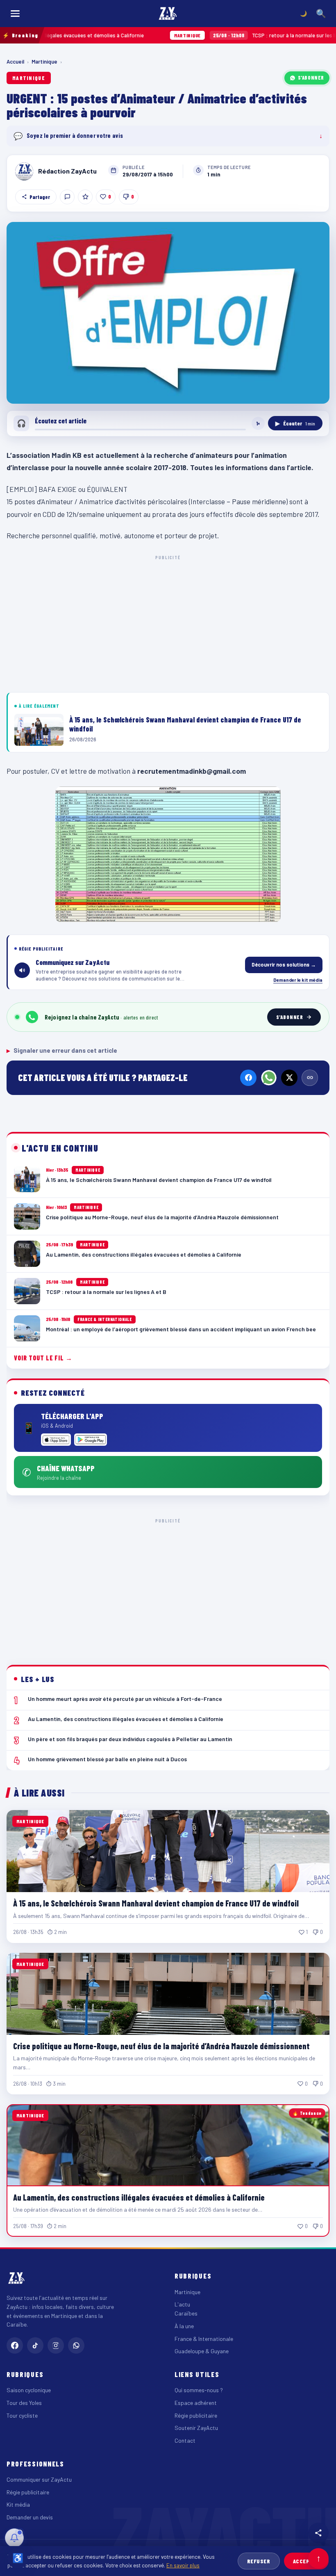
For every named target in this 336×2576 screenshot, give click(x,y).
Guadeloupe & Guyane (202, 2351)
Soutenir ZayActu (196, 2428)
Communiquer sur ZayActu (39, 2479)
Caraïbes (186, 2313)
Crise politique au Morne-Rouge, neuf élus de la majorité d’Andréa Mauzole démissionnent (161, 2046)
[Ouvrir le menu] (15, 14)
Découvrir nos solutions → (284, 965)
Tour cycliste (22, 2415)
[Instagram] (56, 2345)
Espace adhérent (196, 2403)
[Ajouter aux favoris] (85, 197)
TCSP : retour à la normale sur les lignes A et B (213, 35)
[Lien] (310, 1078)
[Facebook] (248, 1078)
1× (258, 423)
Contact (185, 2440)
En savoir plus (183, 2565)
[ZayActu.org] (168, 14)
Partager (40, 197)
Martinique (44, 62)
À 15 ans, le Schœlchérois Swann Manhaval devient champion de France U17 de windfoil (156, 1903)
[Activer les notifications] (14, 2538)
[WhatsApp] (269, 1078)
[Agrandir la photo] (168, 313)
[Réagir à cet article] (67, 197)
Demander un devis (30, 2517)
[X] (289, 1078)
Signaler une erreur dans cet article (62, 1050)
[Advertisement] (168, 622)
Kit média (18, 2504)
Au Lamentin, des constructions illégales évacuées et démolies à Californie (139, 2197)
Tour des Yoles (24, 2403)
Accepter (306, 2561)
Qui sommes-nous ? (199, 2390)
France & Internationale (204, 2339)
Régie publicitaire (196, 2415)
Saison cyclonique (29, 2390)
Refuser (259, 2561)
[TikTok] (35, 2345)
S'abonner (311, 78)
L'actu (182, 2304)
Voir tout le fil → (43, 1358)
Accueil (15, 62)
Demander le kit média (298, 980)
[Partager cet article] (318, 2533)
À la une (184, 2326)
